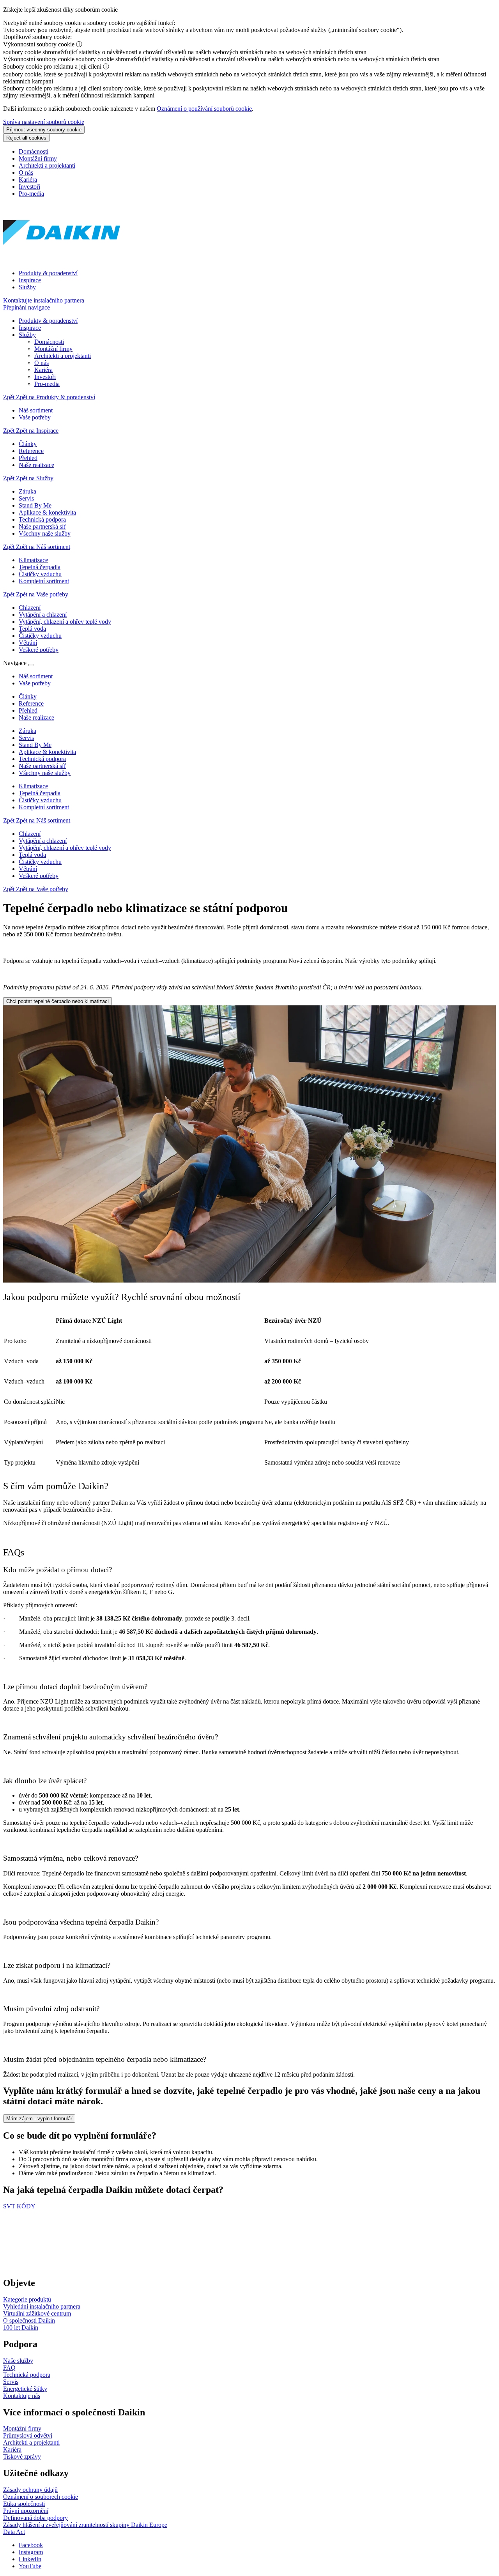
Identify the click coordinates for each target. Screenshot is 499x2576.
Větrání (28, 869)
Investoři (29, 187)
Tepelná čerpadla (40, 793)
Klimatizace (33, 786)
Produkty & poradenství (48, 273)
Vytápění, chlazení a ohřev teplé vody (65, 848)
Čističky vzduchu (40, 800)
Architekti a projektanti (47, 165)
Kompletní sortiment (44, 807)
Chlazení (30, 834)
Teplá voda (32, 855)
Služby (27, 287)
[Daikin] (62, 260)
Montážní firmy (38, 158)
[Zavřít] (31, 665)
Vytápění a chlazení (43, 841)
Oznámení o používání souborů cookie (204, 109)
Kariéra (28, 180)
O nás (26, 172)
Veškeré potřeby (39, 876)
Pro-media (31, 194)
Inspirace (30, 280)
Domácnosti (34, 151)
